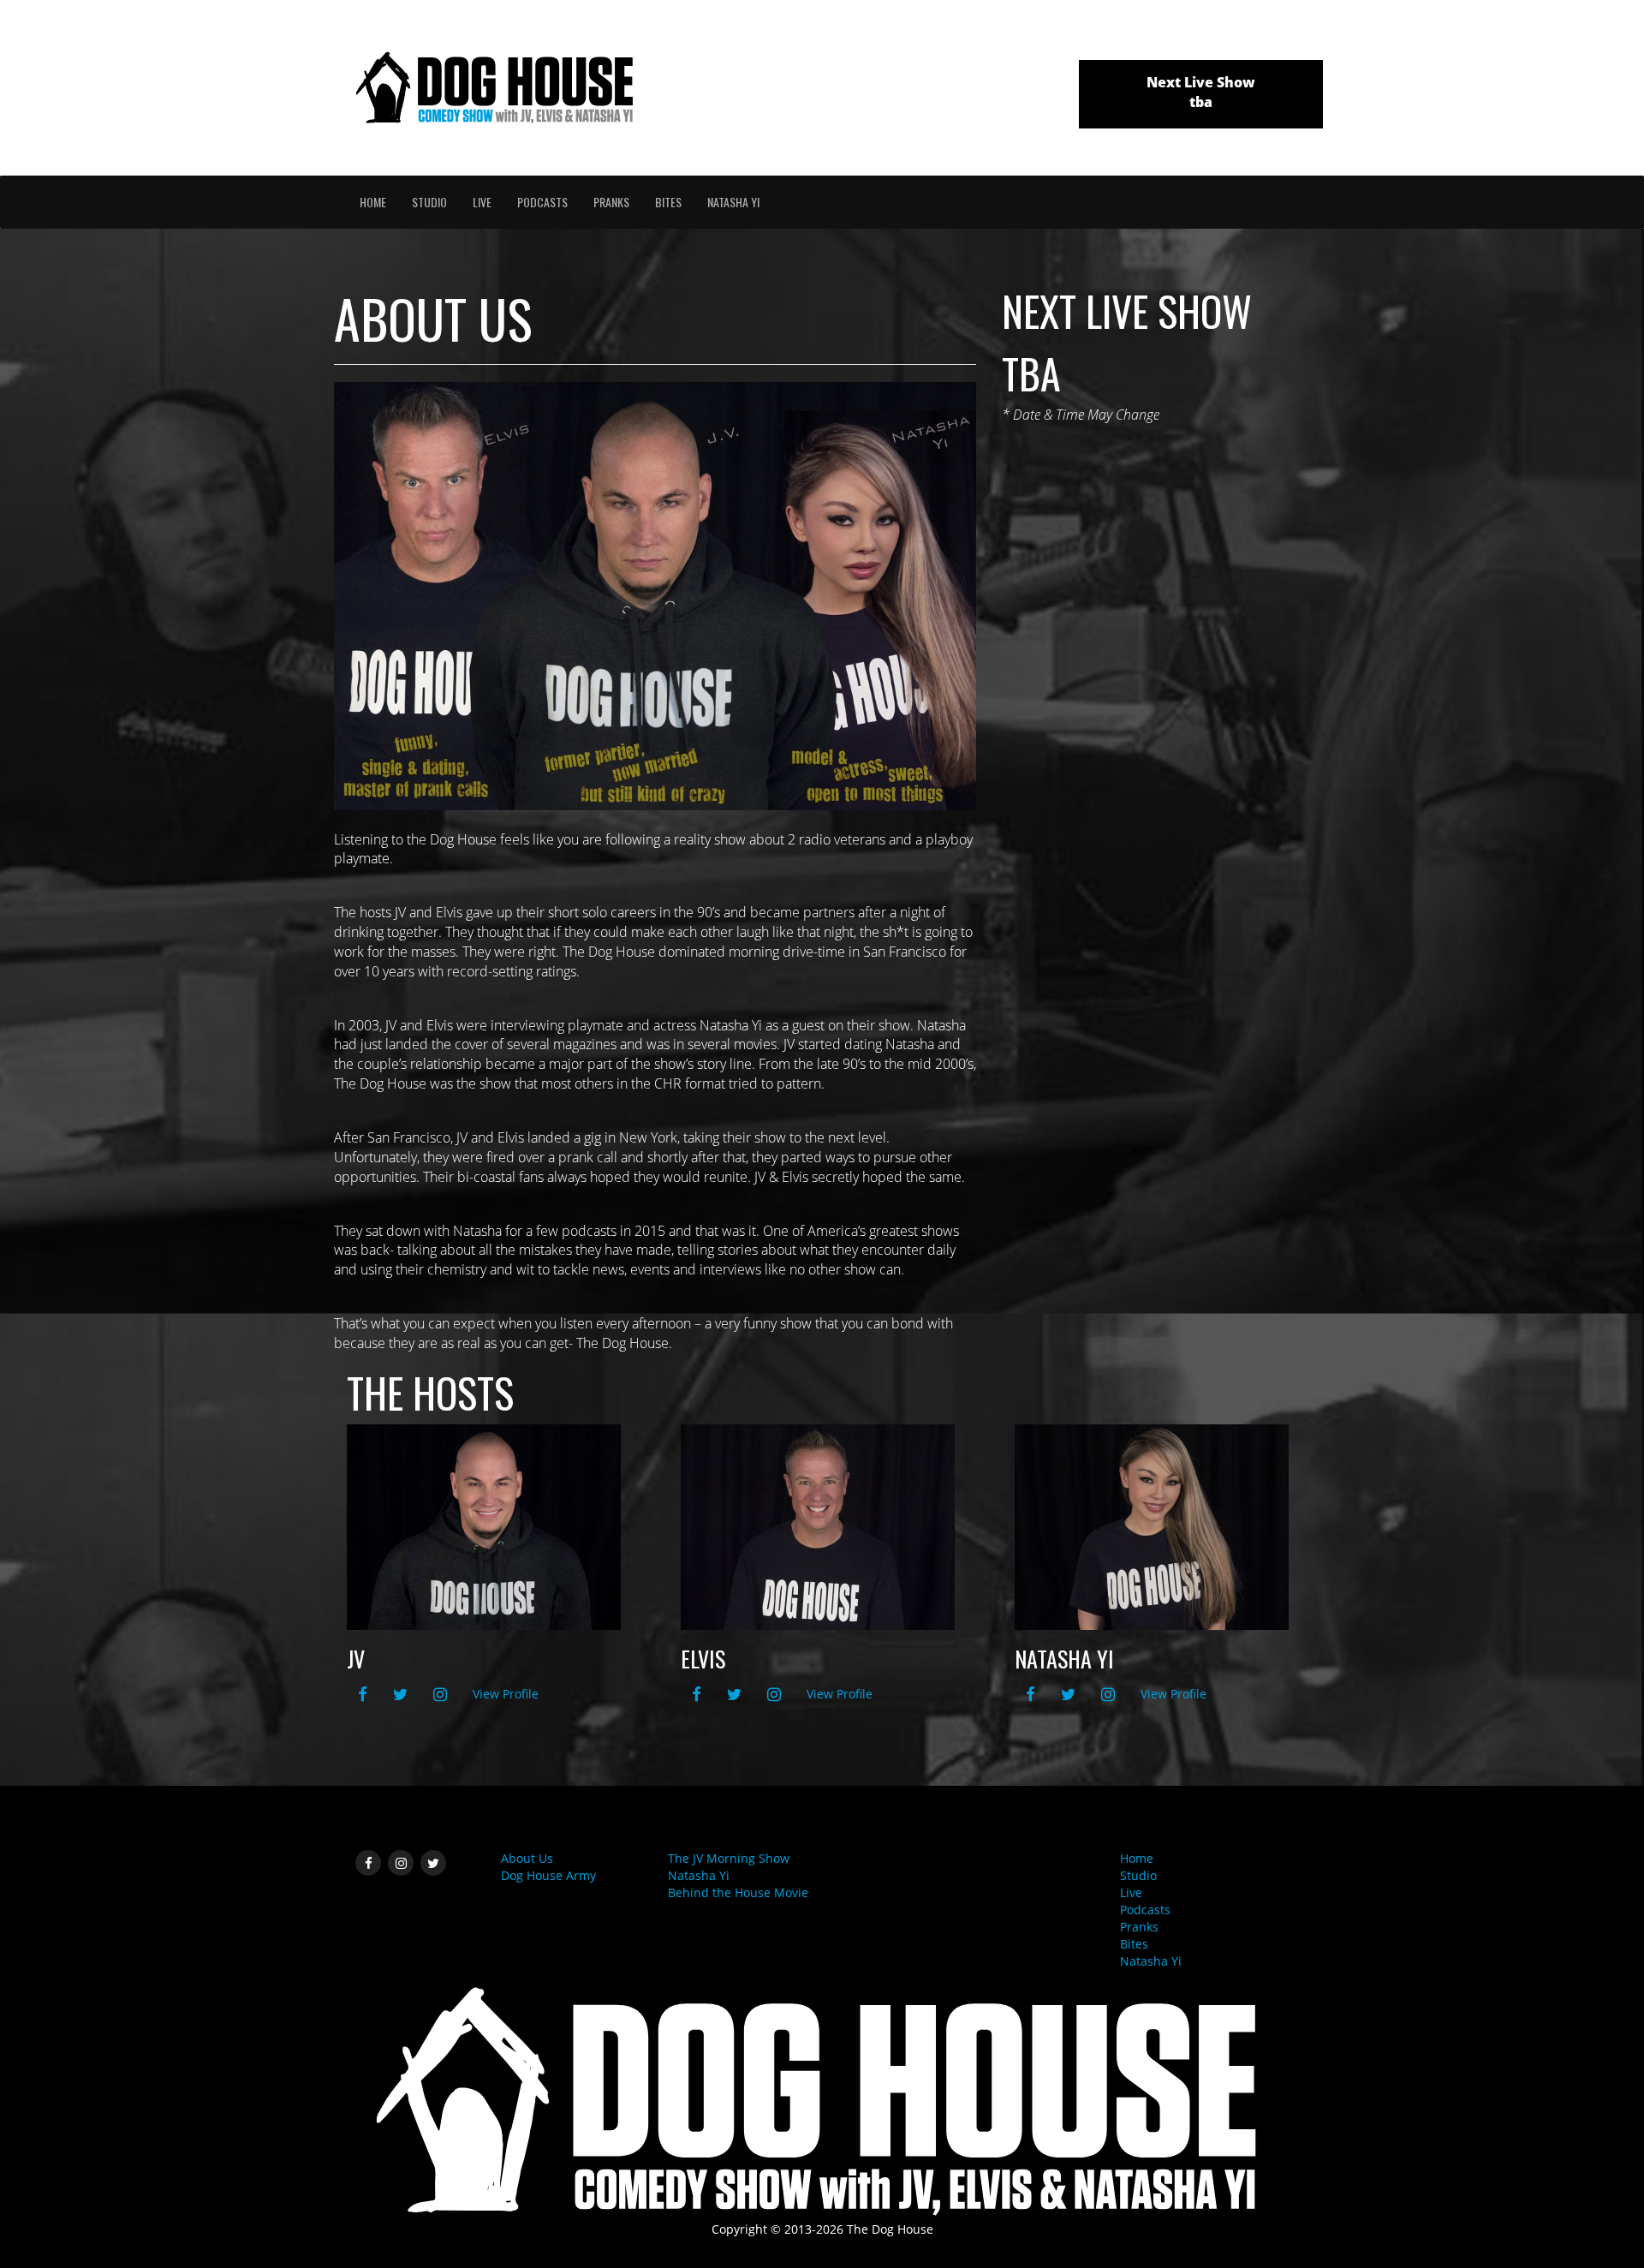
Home (373, 202)
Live (482, 202)
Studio (429, 202)
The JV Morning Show (729, 1858)
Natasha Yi (733, 202)
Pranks (611, 202)
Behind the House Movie (738, 1892)
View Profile (506, 1694)
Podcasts (542, 202)
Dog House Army (548, 1875)
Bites (668, 202)
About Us (527, 1858)
